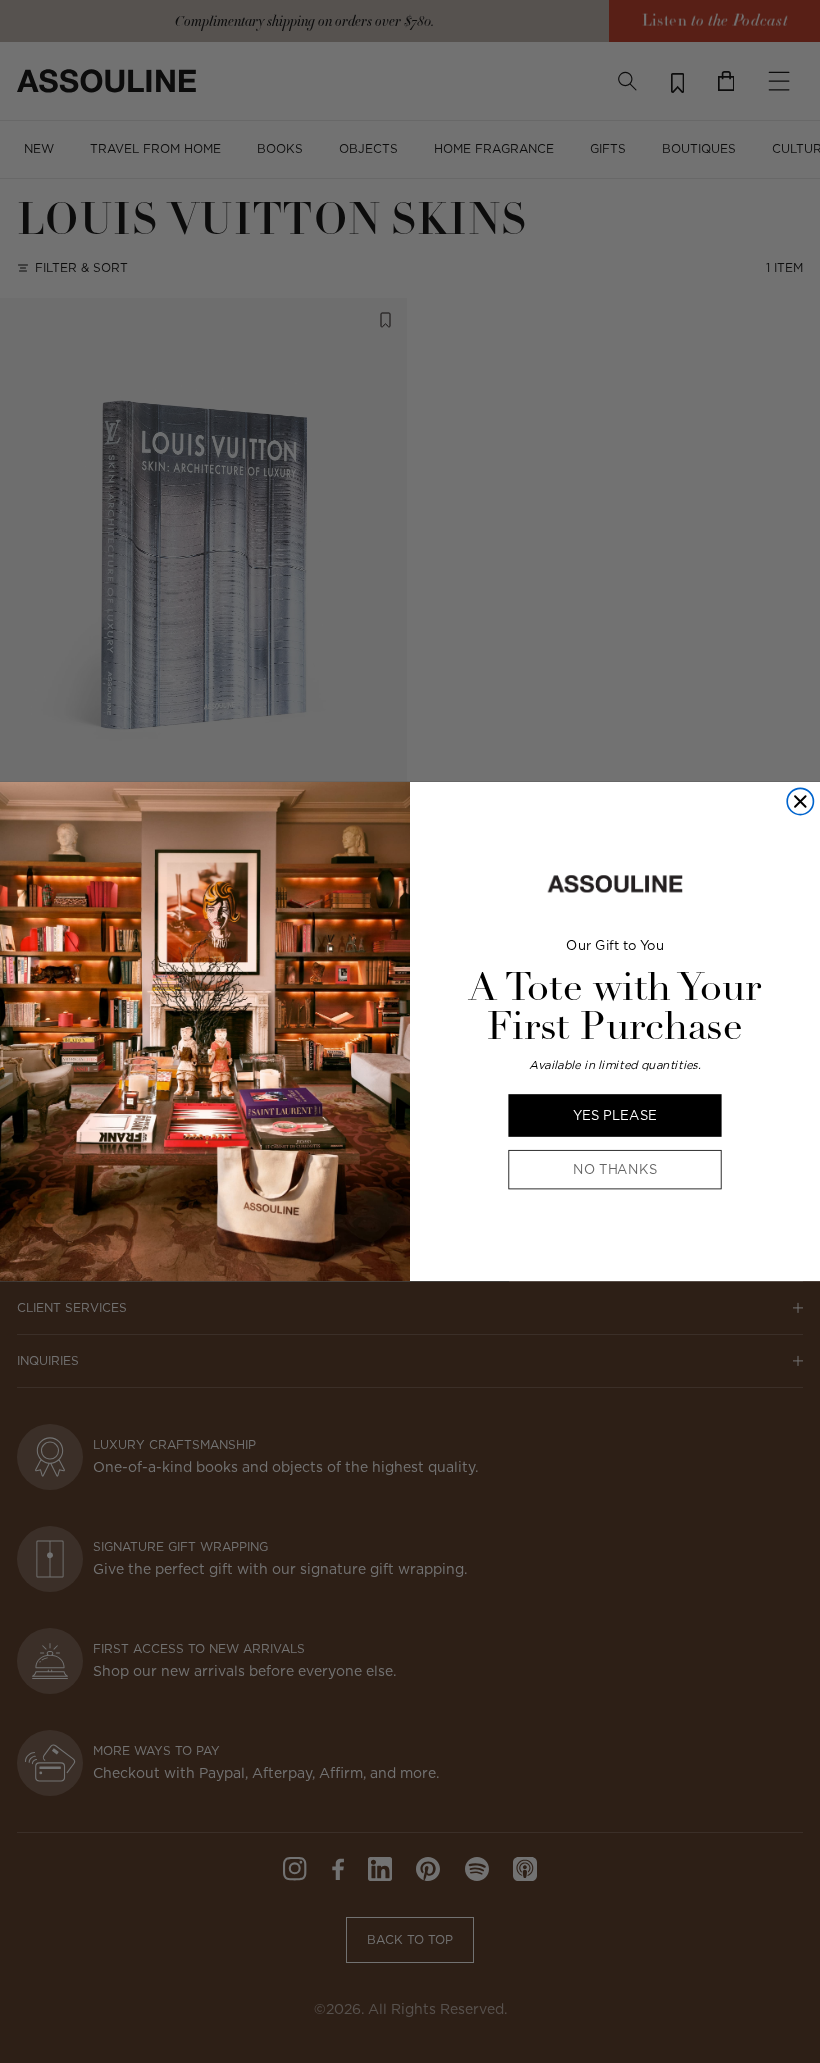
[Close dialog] (800, 802)
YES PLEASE (615, 1115)
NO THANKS (615, 1170)
